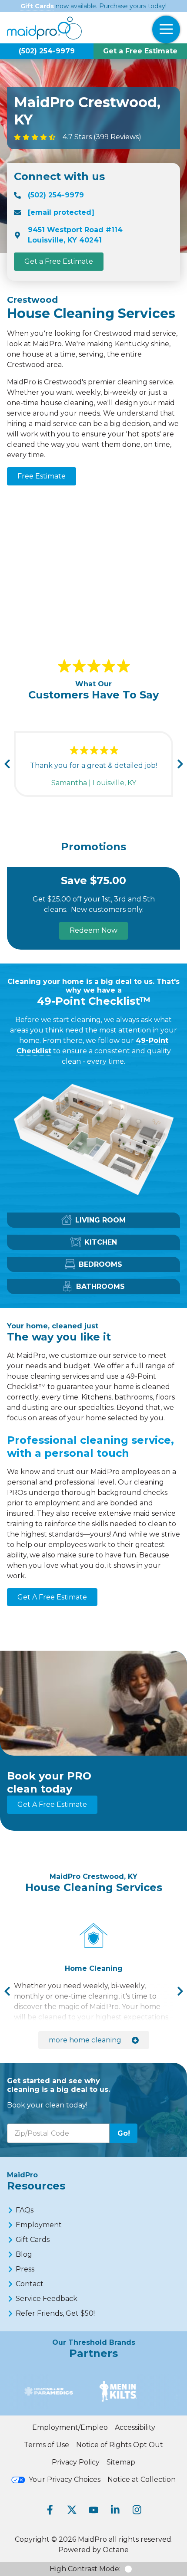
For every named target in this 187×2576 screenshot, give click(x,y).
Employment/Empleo (70, 2427)
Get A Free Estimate (52, 1597)
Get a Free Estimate (140, 51)
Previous (7, 764)
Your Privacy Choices (65, 2479)
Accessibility (135, 2427)
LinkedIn (115, 2510)
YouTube (93, 2510)
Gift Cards (37, 6)
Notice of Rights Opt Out (120, 2445)
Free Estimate (42, 476)
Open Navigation (166, 29)
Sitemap (121, 2462)
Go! (124, 2133)
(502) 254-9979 (47, 51)
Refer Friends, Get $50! (55, 2313)
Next (180, 764)
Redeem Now (93, 930)
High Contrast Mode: (85, 2569)
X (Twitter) (72, 2510)
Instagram (137, 2510)
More (85, 2040)
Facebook (50, 2510)
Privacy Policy (76, 2462)
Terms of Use (47, 2445)
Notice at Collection (142, 2479)
